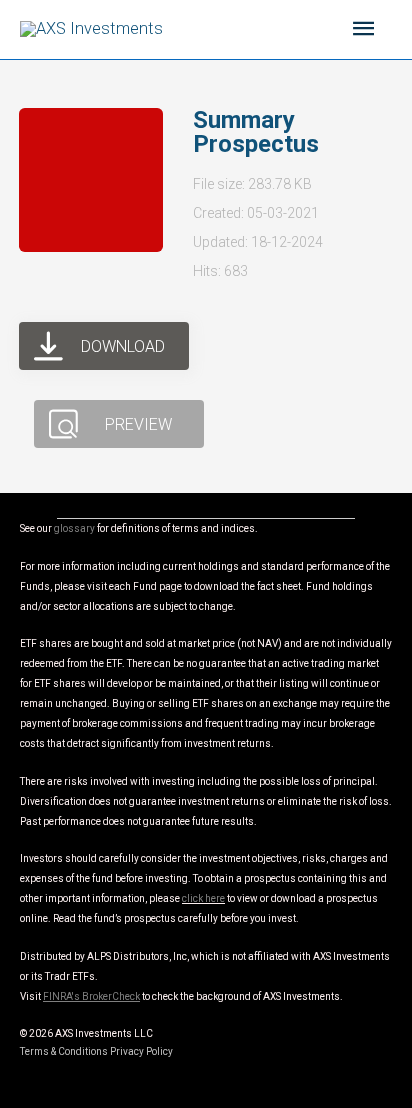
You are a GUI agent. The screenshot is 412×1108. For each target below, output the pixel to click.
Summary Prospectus (256, 132)
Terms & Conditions (64, 1051)
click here (203, 898)
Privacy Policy (141, 1051)
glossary (74, 528)
